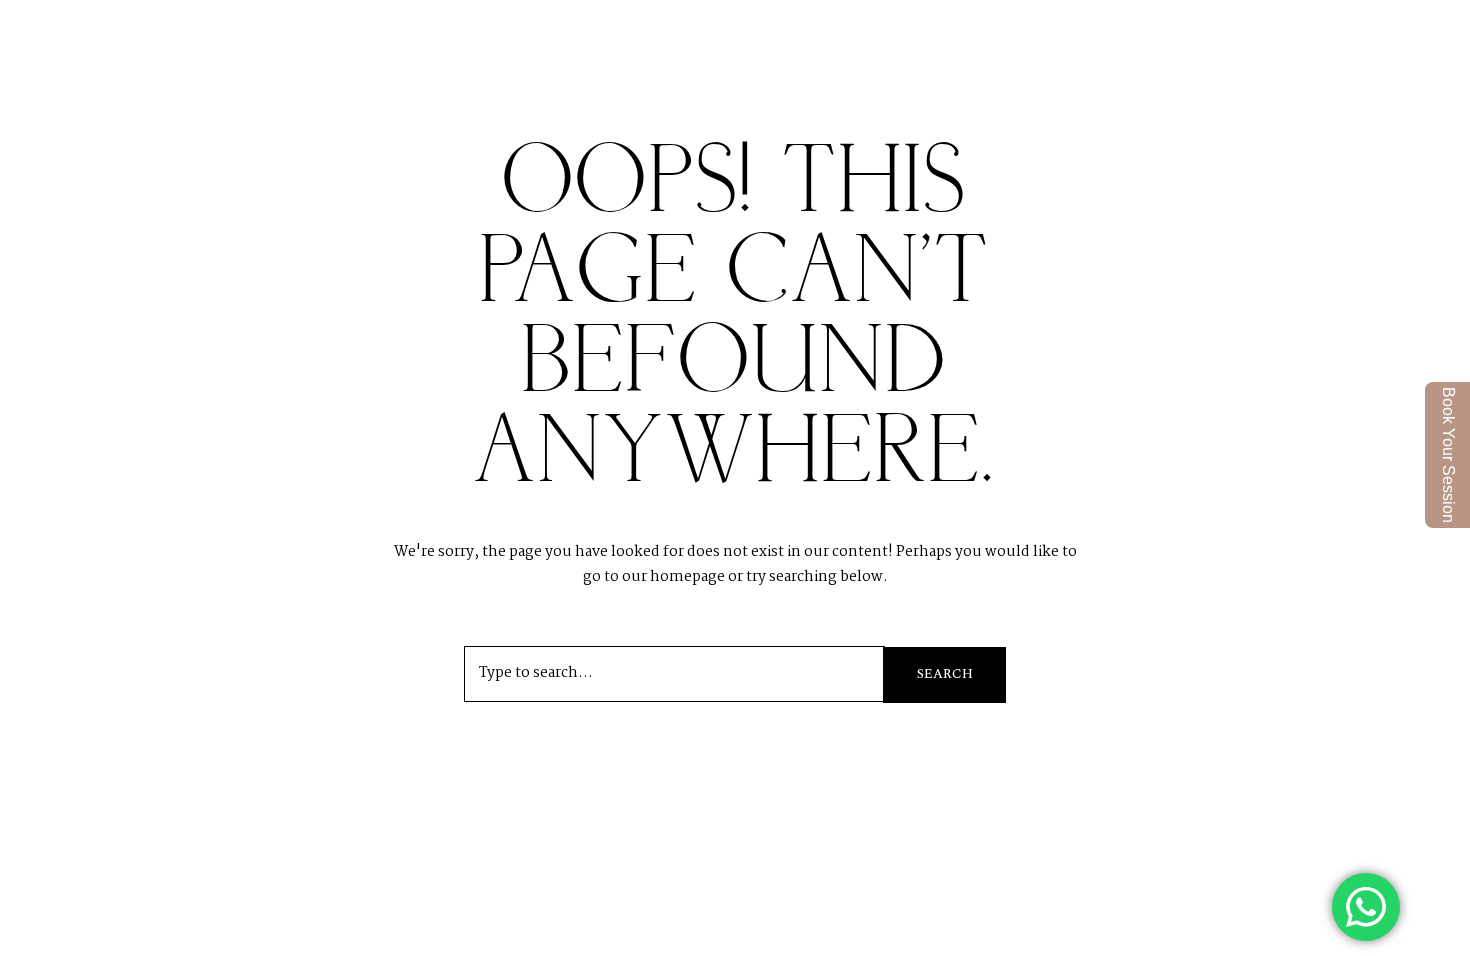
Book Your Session (1448, 455)
